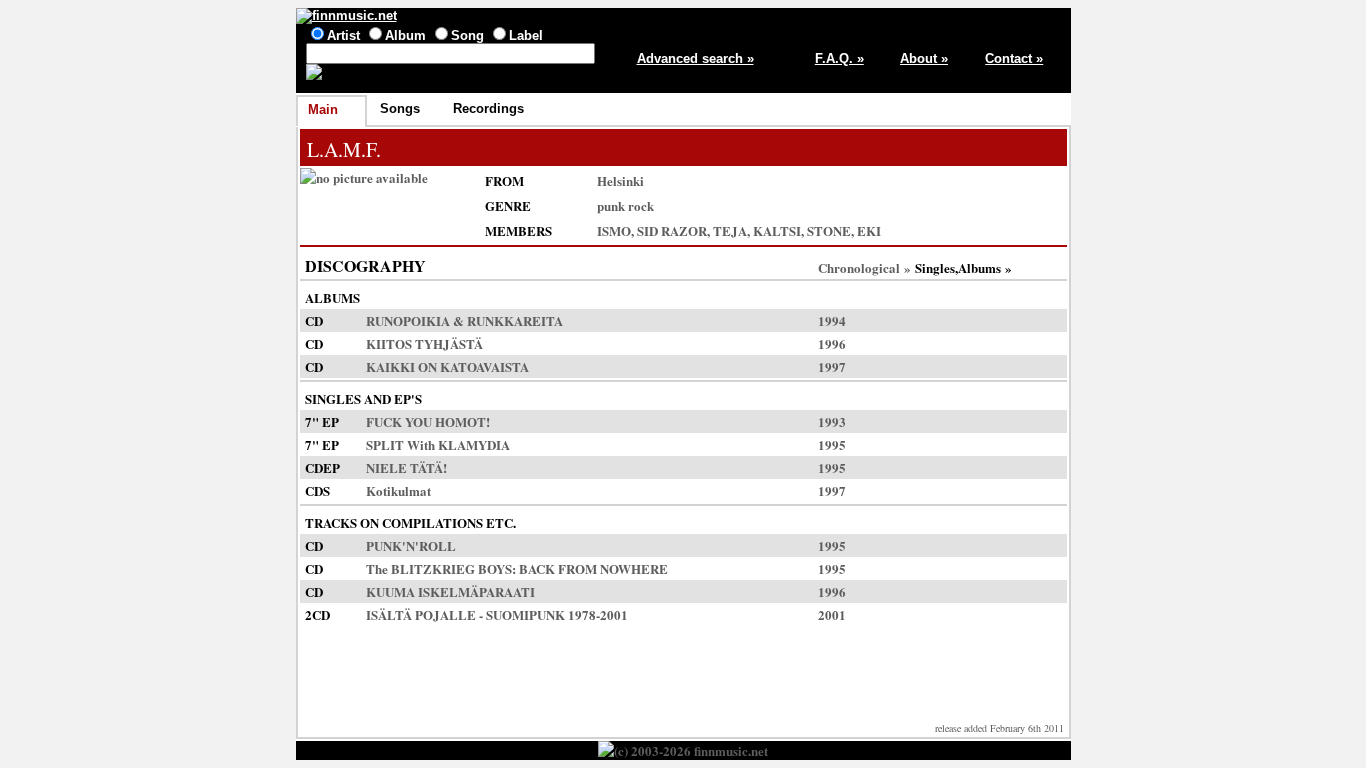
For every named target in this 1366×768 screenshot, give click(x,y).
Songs (400, 108)
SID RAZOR (672, 230)
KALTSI (777, 230)
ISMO (614, 230)
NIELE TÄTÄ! (406, 467)
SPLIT (385, 444)
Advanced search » (695, 58)
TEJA (730, 230)
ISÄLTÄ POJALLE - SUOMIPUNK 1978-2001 (497, 614)
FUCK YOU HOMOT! (428, 421)
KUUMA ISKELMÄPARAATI (450, 591)
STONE (829, 230)
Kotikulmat (398, 490)
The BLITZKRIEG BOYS (439, 568)
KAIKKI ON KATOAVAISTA (447, 366)
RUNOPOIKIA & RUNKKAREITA (464, 320)
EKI (869, 230)
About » (924, 58)
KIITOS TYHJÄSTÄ (424, 343)
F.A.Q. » (839, 58)
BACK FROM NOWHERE (593, 568)
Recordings (488, 108)
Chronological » (864, 267)
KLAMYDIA (474, 444)
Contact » (1014, 58)
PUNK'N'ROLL (411, 545)
